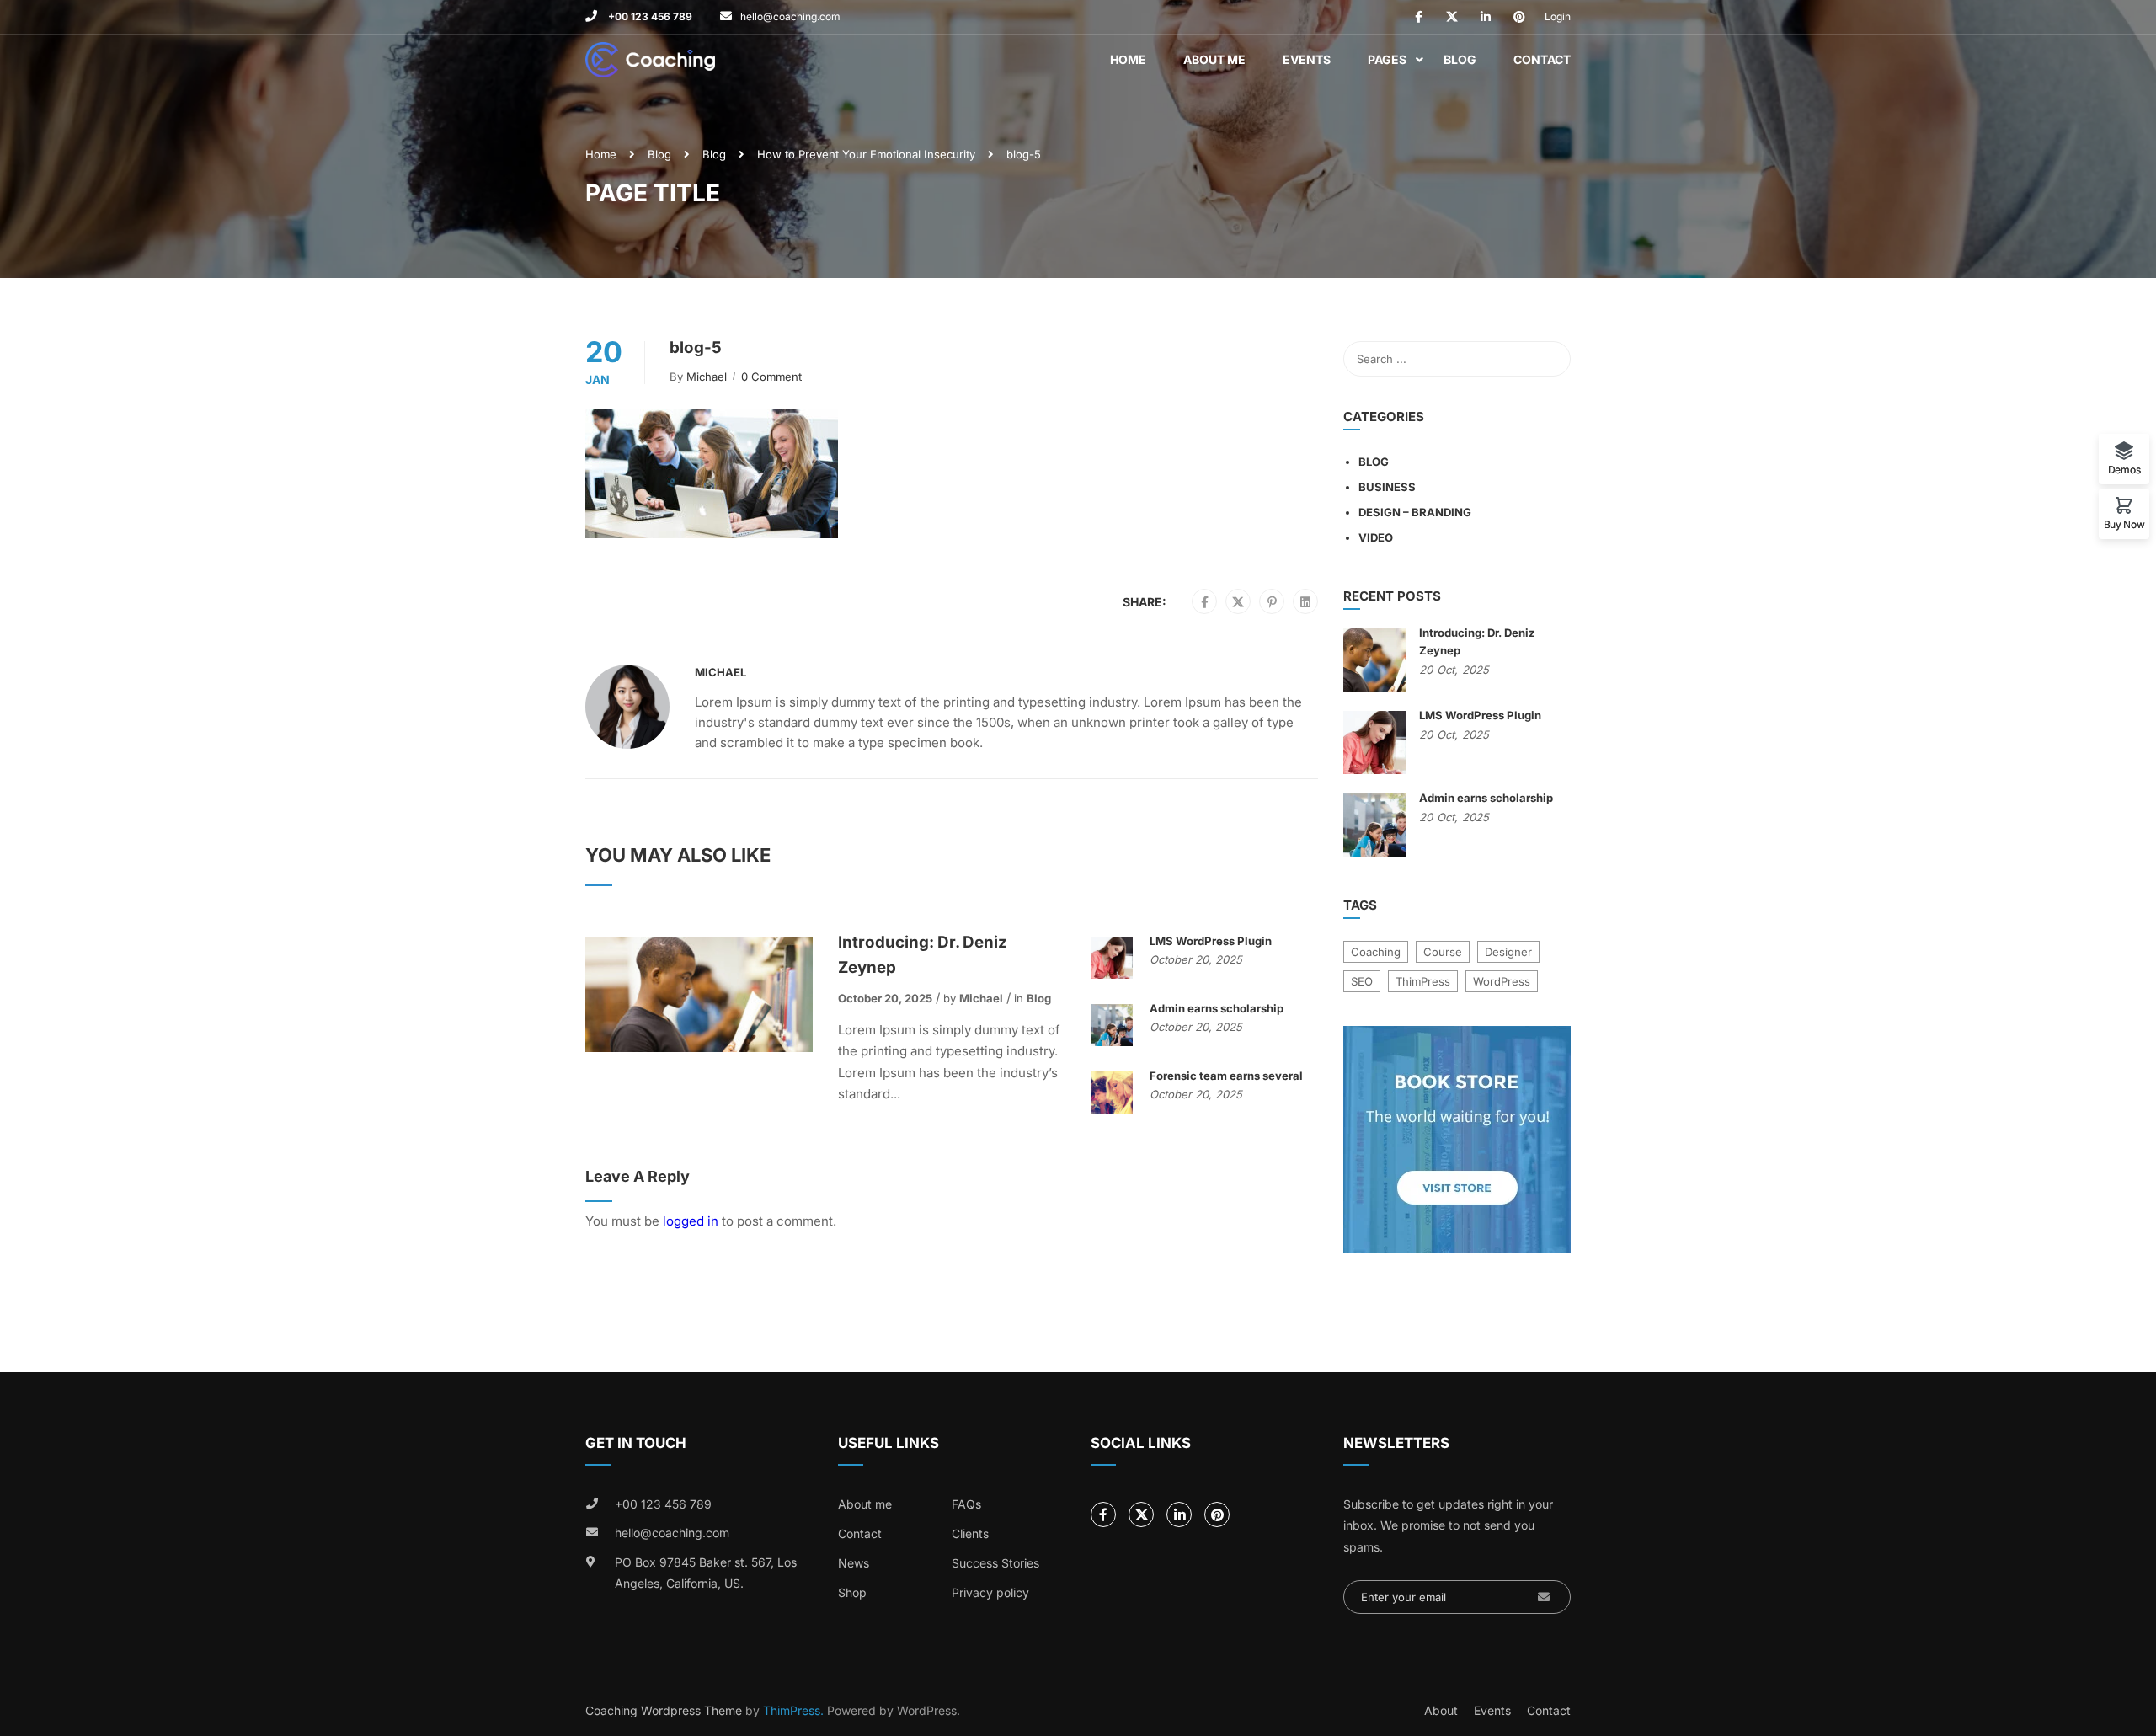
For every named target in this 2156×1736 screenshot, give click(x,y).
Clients (970, 1533)
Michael (707, 377)
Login (1558, 16)
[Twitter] (1238, 602)
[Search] (1550, 359)
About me (865, 1504)
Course (1443, 952)
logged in (691, 1221)
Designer (1508, 952)
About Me (1214, 59)
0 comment (771, 377)
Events (1307, 59)
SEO (1362, 981)
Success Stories (995, 1563)
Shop (852, 1592)
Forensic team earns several (1226, 1076)
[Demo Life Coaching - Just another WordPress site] (650, 60)
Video (1376, 537)
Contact (1542, 59)
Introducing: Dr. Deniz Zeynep (923, 955)
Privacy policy (990, 1592)
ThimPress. (793, 1710)
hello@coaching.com (790, 16)
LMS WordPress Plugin (1211, 941)
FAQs (966, 1504)
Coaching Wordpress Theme (664, 1710)
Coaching (1376, 952)
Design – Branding (1415, 512)
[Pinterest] (1272, 602)
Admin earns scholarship (1217, 1008)
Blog (1460, 59)
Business (1387, 487)
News (854, 1563)
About (1441, 1710)
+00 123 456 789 (649, 16)
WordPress (1502, 981)
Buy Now (2124, 524)
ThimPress (1423, 981)
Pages (1387, 59)
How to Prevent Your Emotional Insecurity (866, 154)
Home (1128, 59)
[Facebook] (1205, 602)
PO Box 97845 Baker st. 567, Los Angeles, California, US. (706, 1573)
